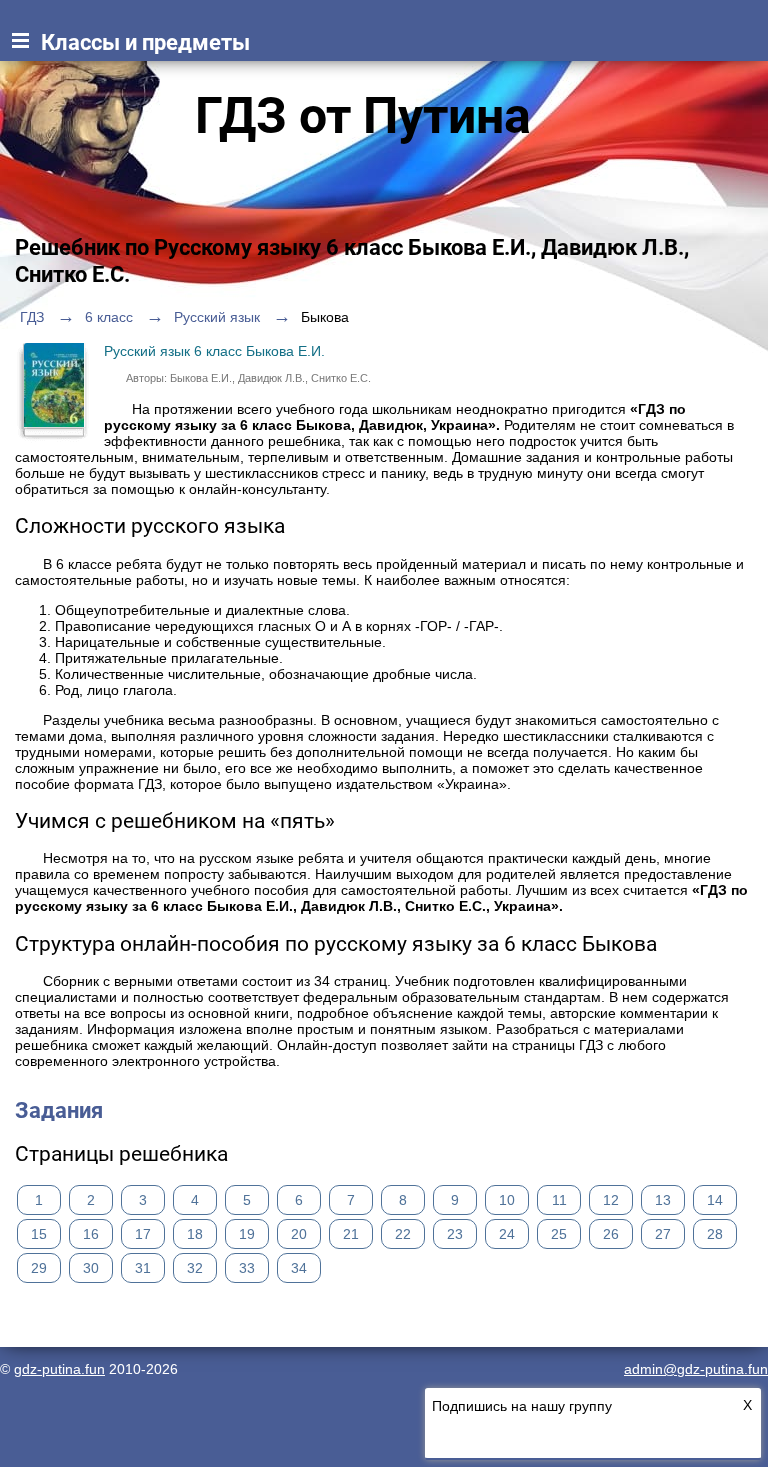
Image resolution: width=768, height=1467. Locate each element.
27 (663, 1234)
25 (559, 1234)
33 (247, 1268)
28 (715, 1234)
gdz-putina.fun (59, 1369)
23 (455, 1234)
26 (611, 1234)
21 (351, 1234)
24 (507, 1234)
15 (39, 1234)
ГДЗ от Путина (363, 116)
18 (195, 1234)
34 (299, 1268)
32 (195, 1268)
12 (611, 1200)
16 (91, 1234)
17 (143, 1234)
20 (299, 1234)
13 (663, 1200)
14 (715, 1200)
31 (143, 1268)
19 (247, 1234)
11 (559, 1200)
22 (403, 1234)
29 (39, 1268)
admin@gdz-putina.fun (696, 1369)
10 (507, 1200)
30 (91, 1268)
